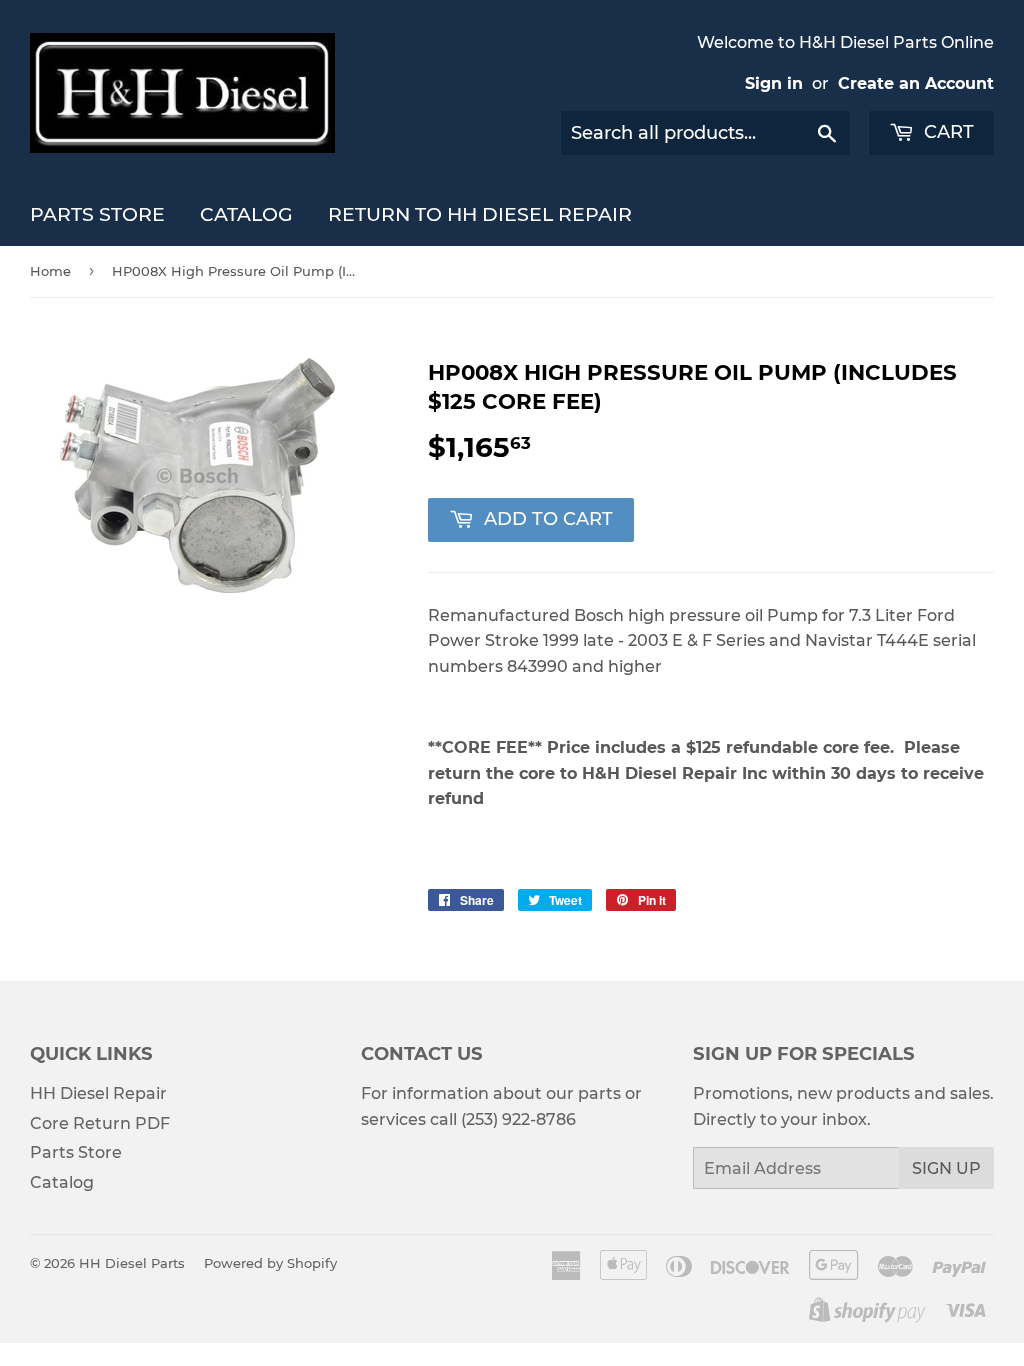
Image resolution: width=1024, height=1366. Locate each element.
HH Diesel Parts (132, 1263)
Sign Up (946, 1168)
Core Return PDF (100, 1123)
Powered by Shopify (270, 1263)
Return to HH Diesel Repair (480, 214)
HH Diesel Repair (98, 1093)
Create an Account (916, 83)
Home (50, 271)
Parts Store (97, 214)
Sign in (774, 83)
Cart (946, 132)
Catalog (246, 214)
